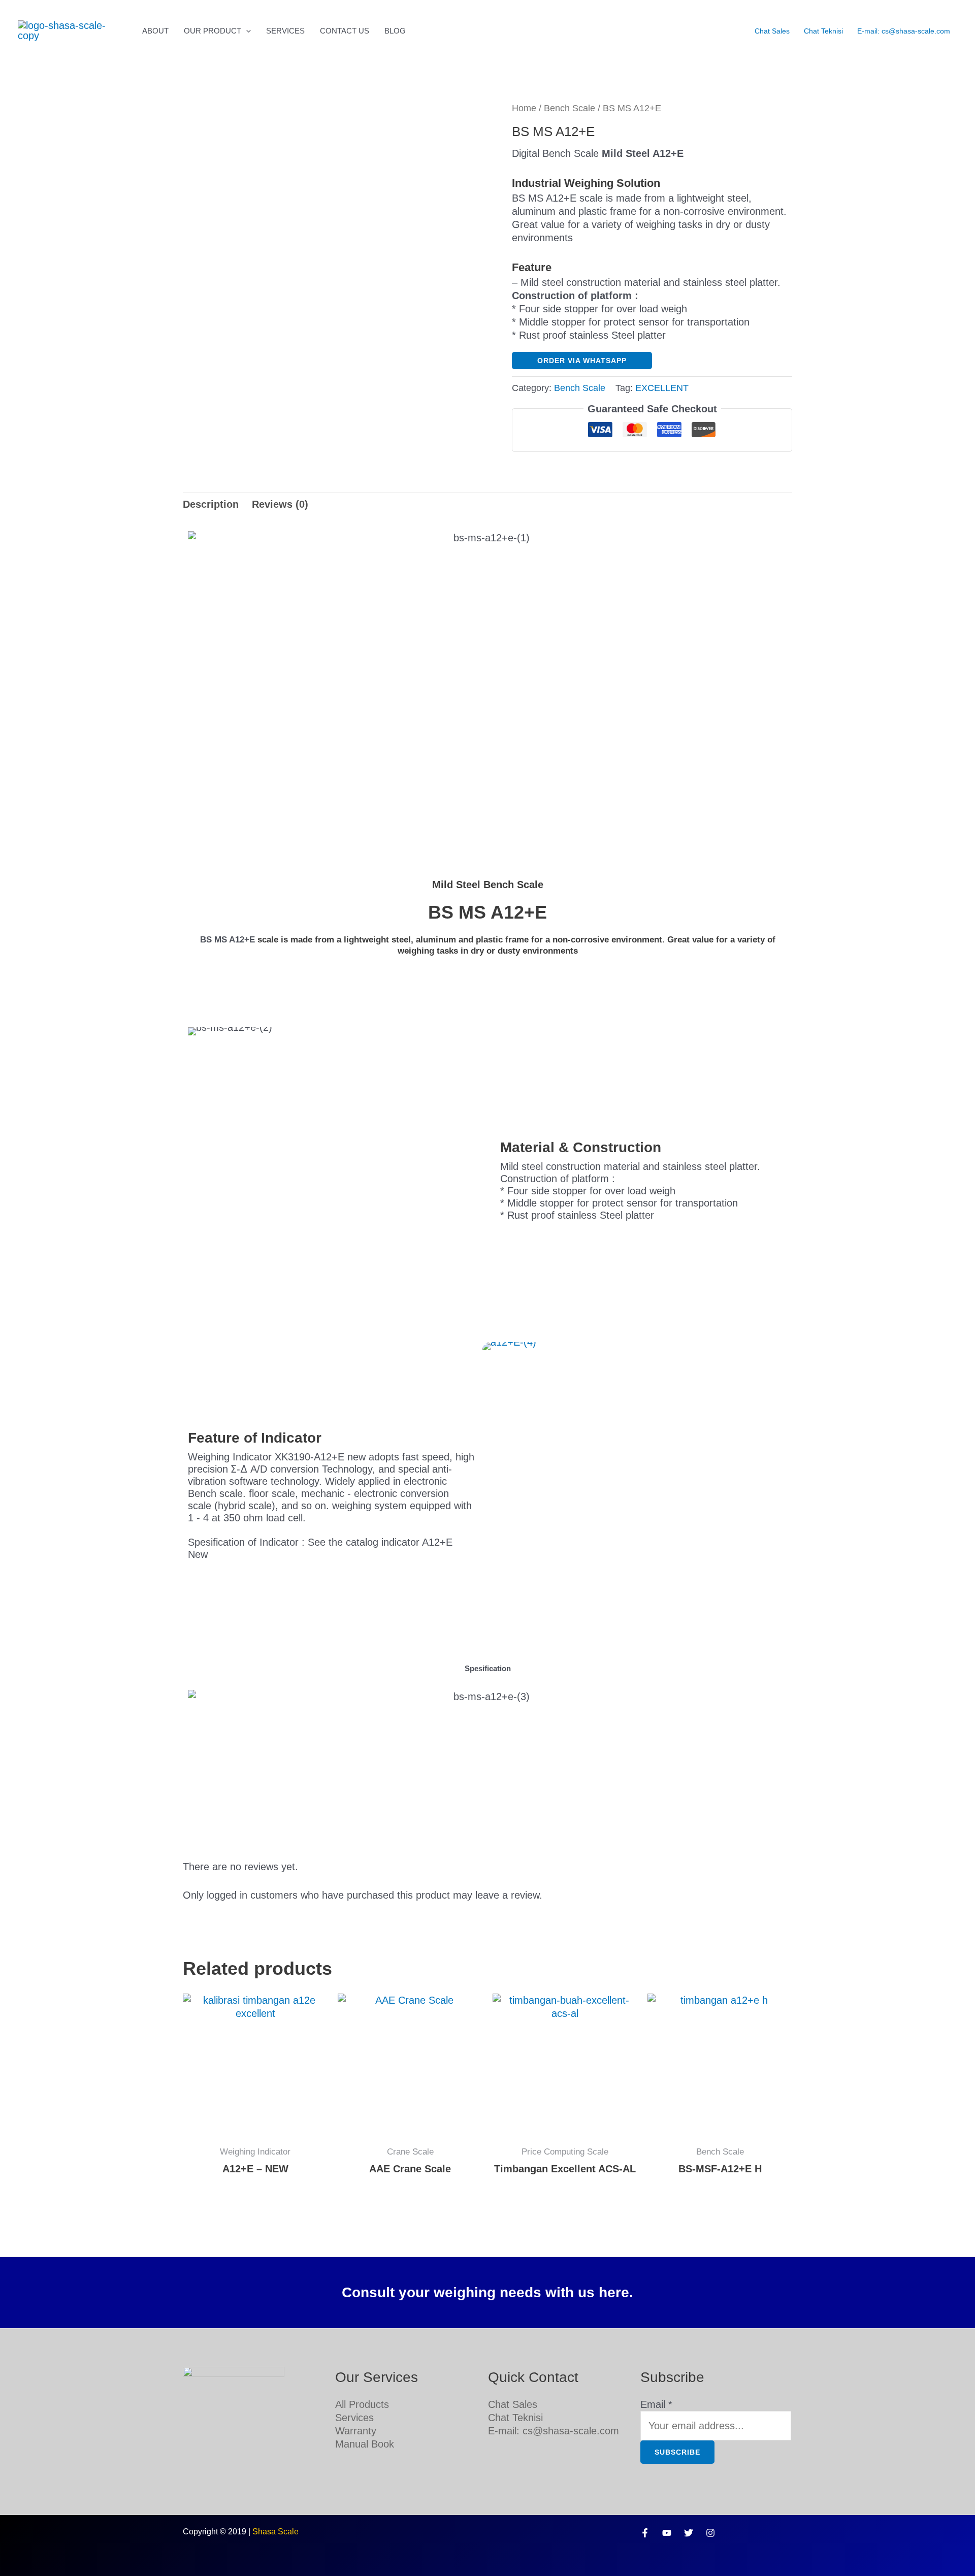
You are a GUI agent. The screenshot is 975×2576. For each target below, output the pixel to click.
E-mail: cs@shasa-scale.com (904, 31)
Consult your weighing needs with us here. (487, 2292)
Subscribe (677, 2452)
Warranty (356, 2431)
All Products (362, 2404)
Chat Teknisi (823, 31)
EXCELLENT (662, 388)
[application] (246, 31)
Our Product (213, 31)
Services (285, 31)
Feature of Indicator (255, 1438)
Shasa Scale (275, 2532)
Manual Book (365, 2444)
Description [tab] (211, 504)
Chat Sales (772, 31)
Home (524, 108)
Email (656, 2404)
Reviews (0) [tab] (280, 504)
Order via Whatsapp (582, 361)
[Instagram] (710, 2533)
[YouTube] (667, 2533)
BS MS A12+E (227, 940)
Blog (395, 31)
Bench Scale (570, 108)
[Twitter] (689, 2533)
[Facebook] (645, 2533)
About (155, 31)
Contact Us (345, 31)
